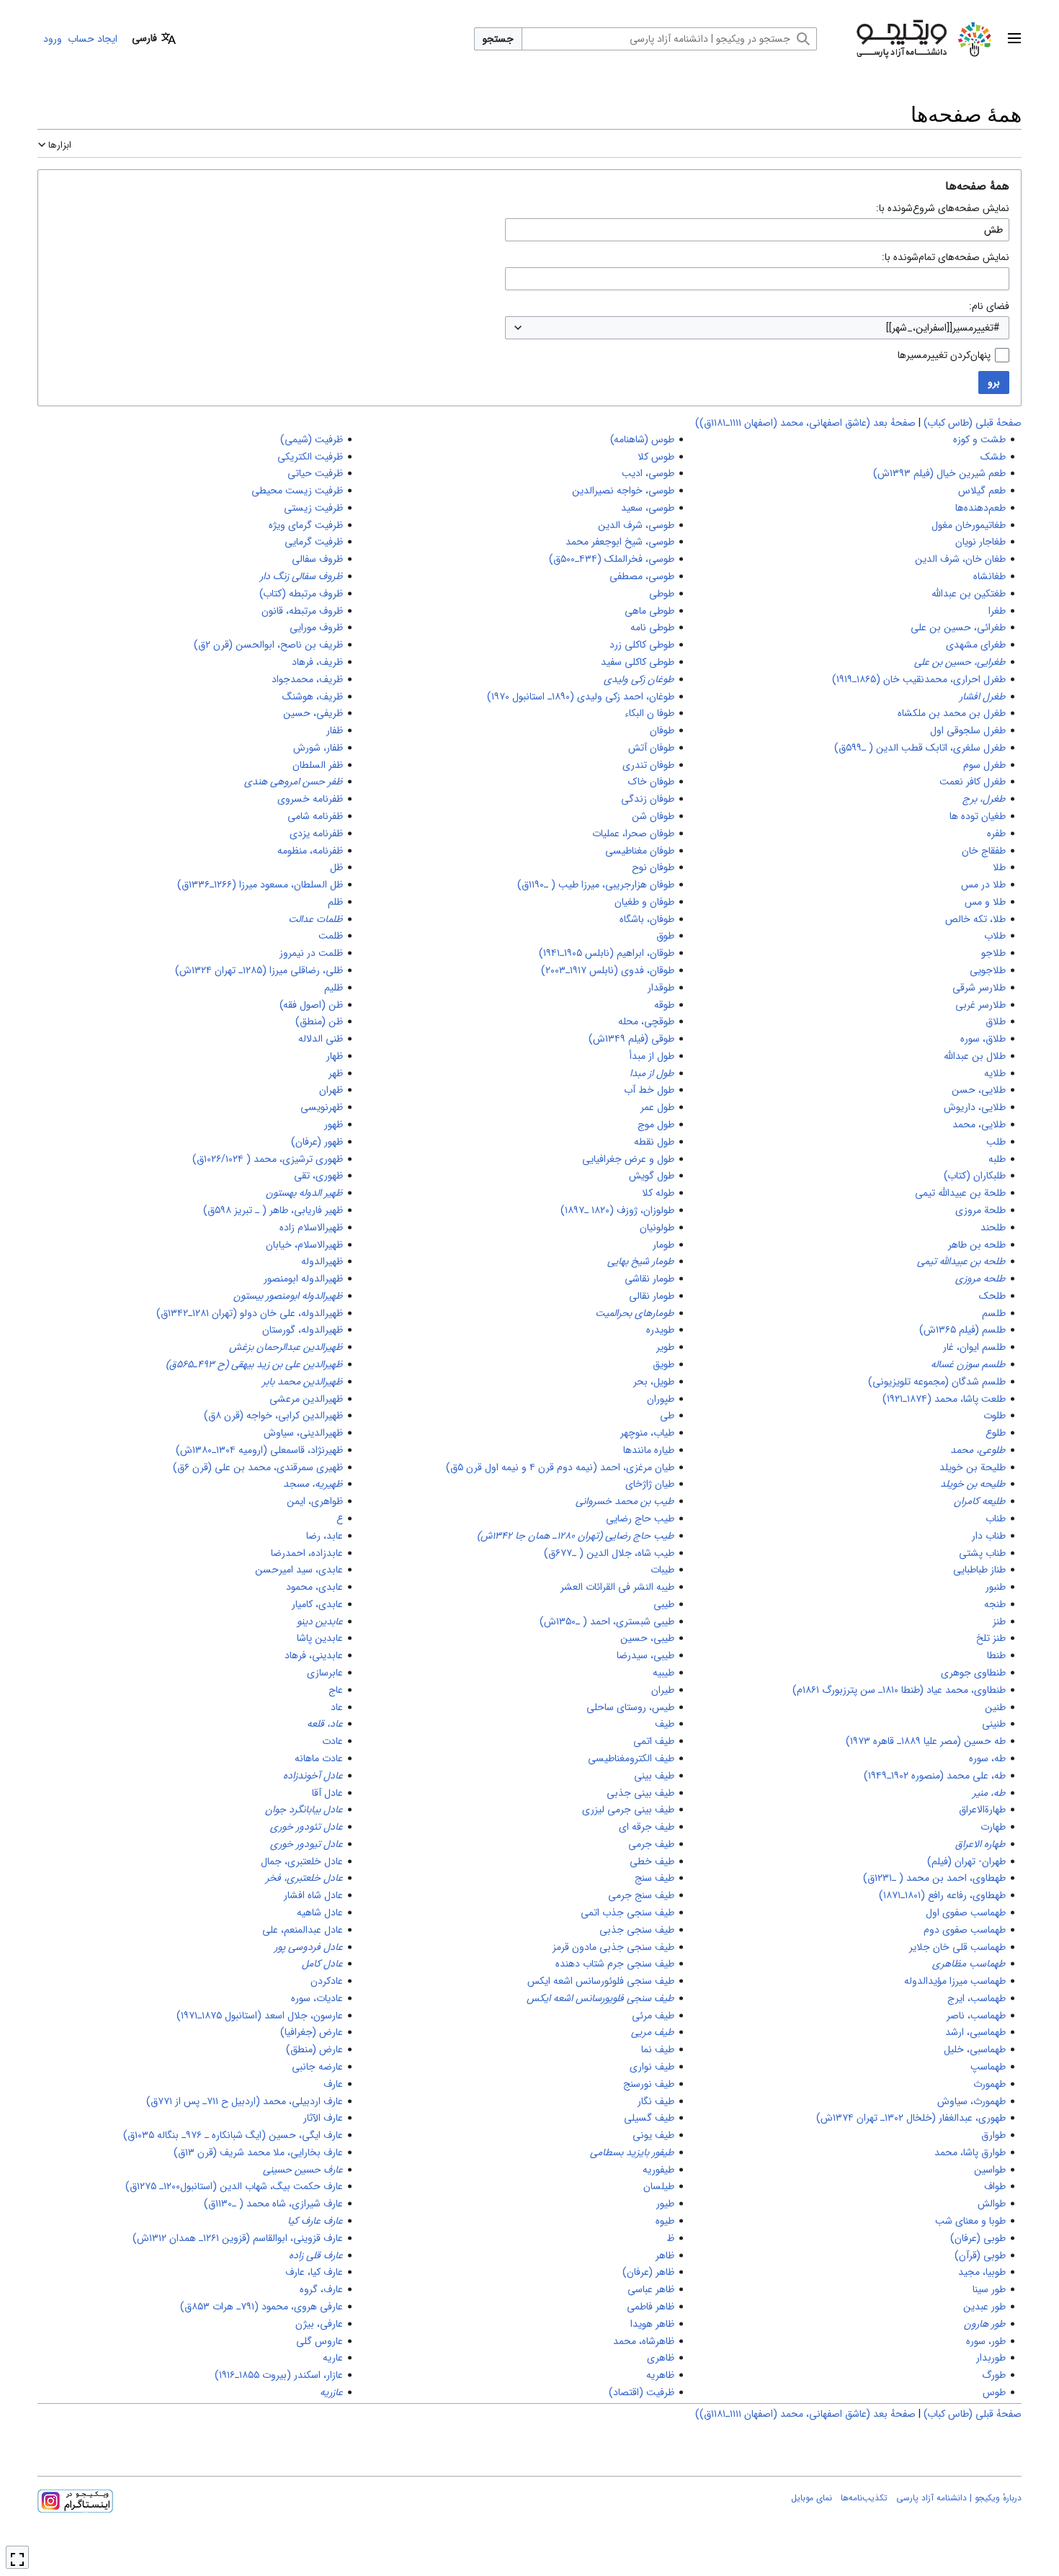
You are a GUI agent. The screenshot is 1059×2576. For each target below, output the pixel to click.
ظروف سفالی (317, 559)
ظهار (335, 1056)
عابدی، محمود (314, 1587)
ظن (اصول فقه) (311, 1005)
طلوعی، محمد (978, 1450)
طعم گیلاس (982, 491)
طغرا (997, 611)
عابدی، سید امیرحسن (299, 1570)
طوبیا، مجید (982, 2272)
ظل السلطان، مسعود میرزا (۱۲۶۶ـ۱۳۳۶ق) (260, 885)
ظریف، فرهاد (317, 662)
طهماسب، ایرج (977, 1998)
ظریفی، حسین (313, 713)
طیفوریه (658, 2170)
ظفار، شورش (318, 748)
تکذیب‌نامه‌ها (864, 2498)
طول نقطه (654, 1142)
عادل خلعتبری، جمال (302, 1861)
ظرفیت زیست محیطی (297, 491)
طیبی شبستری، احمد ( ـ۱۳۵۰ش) (607, 1622)
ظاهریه (660, 2375)
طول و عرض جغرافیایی (628, 1159)
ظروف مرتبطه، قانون (302, 611)
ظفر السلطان (318, 765)
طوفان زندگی (648, 799)
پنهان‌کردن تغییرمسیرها (944, 355)
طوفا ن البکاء (649, 713)
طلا (999, 867)
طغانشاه (989, 576)
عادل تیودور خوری (307, 1844)
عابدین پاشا (320, 1638)
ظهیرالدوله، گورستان (303, 1330)
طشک (993, 457)
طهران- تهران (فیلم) (966, 1861)
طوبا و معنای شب (970, 2221)
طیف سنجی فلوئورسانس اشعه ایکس (601, 1981)
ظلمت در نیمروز (311, 953)
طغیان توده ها (978, 816)
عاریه (333, 2358)
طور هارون (985, 2324)
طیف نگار (656, 2101)
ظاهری (661, 2358)
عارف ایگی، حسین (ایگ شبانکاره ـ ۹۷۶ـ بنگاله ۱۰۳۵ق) (233, 2135)
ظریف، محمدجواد (307, 679)
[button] (1014, 39)
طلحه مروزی (980, 1279)
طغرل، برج (984, 799)
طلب (996, 1142)
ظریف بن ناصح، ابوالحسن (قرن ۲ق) (268, 645)
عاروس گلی (320, 2341)
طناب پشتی (982, 1553)
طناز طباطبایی (979, 1570)
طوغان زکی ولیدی (639, 679)
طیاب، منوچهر (647, 1433)
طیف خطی (652, 1861)
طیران (663, 1690)
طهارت (993, 1827)
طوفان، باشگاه (647, 919)
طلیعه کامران (980, 1501)
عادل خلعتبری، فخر (304, 1878)
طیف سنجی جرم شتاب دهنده (615, 1964)
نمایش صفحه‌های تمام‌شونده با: (946, 257)
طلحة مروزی (980, 1210)
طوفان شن (653, 816)
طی (667, 1416)
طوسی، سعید (648, 508)
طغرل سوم (984, 765)
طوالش (992, 2204)
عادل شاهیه (320, 1913)
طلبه (997, 1159)
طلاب (995, 936)
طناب (996, 1519)
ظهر (336, 1073)
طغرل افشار (983, 697)
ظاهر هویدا (652, 2324)
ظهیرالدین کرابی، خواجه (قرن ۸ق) (273, 1416)
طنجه (995, 1604)
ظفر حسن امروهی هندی (294, 782)
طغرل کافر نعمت (973, 782)
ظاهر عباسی (651, 2289)
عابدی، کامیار (317, 1604)
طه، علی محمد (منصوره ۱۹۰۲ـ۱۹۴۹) (935, 1776)
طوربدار (991, 2358)
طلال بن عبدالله (975, 1056)
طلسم (994, 1313)
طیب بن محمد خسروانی (625, 1501)
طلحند (993, 1227)
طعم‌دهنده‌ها (980, 508)
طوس (994, 2392)
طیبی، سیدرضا (645, 1655)
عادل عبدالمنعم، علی (303, 1930)
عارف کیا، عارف (314, 2272)
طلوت (995, 1416)
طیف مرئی (653, 2016)
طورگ (994, 2375)
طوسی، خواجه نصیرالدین (623, 491)
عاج (336, 1690)
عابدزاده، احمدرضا (307, 1553)
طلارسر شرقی (979, 988)
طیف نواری (652, 2067)
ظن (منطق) (319, 1021)
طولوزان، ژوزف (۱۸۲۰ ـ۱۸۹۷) (617, 1210)
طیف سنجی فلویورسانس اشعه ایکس (600, 1998)
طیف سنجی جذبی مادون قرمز (613, 1947)
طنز (999, 1622)
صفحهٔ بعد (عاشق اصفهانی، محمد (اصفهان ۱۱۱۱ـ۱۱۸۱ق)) (805, 423)
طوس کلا (656, 457)
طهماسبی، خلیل (975, 2049)
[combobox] (757, 328)
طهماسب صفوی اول (966, 1913)
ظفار (335, 730)
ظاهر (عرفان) (648, 2272)
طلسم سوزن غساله (968, 1364)
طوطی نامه (652, 627)
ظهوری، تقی (318, 1176)
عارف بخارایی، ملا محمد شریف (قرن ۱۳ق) (258, 2152)
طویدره (660, 1330)
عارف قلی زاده (316, 2255)
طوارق (993, 2135)
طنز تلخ (991, 1638)
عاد (337, 1707)
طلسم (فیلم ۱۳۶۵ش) (962, 1330)
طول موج (656, 1124)
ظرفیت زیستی (313, 508)
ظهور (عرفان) (317, 1142)
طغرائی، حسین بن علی (958, 627)
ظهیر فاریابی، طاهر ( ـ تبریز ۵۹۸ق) (273, 1210)
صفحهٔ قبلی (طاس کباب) (973, 423)
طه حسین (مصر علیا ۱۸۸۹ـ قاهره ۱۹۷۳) (926, 1741)
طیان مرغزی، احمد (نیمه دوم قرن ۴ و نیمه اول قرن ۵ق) (560, 1467)
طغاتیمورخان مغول (969, 525)
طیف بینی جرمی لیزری (628, 1810)
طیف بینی (654, 1776)
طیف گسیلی (649, 2118)
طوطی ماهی (649, 611)
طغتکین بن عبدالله (969, 594)
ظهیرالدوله (322, 1261)
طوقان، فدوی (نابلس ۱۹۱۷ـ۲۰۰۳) (608, 970)
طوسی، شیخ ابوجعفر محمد (620, 542)
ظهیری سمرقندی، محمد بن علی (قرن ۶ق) (258, 1467)
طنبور (996, 1587)
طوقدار (661, 988)
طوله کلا (658, 1193)
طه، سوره (987, 1758)
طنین (995, 1707)
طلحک (992, 1296)
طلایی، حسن (979, 1090)
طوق (665, 936)
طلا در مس (983, 885)
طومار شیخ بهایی (641, 1261)
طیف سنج (654, 1878)
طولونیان (657, 1227)
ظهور (334, 1124)
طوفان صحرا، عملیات (633, 833)
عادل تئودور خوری (307, 1827)
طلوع (996, 1433)
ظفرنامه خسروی (310, 799)
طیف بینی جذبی (640, 1793)
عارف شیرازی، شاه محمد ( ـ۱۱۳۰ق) (273, 2204)
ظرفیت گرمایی (314, 542)
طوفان (662, 730)
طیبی (664, 1604)
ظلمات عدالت (316, 919)
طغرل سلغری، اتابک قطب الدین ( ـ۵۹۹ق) (920, 748)
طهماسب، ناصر (976, 2016)
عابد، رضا (325, 1536)
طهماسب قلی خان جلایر (957, 1947)
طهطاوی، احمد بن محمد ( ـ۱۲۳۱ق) (934, 1878)
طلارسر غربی (980, 1005)
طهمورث (989, 2084)
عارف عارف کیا (315, 2221)
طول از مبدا (652, 1073)
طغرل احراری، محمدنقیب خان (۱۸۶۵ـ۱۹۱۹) (919, 679)
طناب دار (989, 1536)
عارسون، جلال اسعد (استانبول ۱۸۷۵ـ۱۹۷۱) (260, 2016)
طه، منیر (989, 1793)
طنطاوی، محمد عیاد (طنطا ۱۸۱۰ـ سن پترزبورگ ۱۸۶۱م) (899, 1690)
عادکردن (327, 1981)
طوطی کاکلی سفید (638, 662)
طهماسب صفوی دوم (965, 1930)
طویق (663, 1364)
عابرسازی (325, 1673)
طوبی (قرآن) (980, 2255)
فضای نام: (989, 306)
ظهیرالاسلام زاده (311, 1227)
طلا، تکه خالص (975, 919)
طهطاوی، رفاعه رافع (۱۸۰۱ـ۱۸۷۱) (942, 1895)
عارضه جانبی (317, 2067)
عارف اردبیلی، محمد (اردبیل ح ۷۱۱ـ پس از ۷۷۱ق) (245, 2101)
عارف (333, 2084)
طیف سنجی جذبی (637, 1930)
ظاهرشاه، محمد (644, 2341)
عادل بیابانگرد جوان (304, 1810)
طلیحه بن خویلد (973, 1484)
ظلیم (334, 988)
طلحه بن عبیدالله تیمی (961, 1261)
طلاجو (993, 953)
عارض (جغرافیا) (312, 2032)
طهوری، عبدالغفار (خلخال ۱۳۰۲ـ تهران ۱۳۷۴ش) (911, 2118)
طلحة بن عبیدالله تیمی (960, 1193)
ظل (336, 867)
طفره (996, 833)
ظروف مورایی (316, 627)
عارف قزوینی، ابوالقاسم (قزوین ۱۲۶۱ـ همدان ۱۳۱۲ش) (238, 2238)
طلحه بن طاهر (977, 1245)
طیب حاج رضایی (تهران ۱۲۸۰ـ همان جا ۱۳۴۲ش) (576, 1536)
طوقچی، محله (646, 1021)
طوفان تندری (648, 765)
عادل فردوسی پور (309, 1947)
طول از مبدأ (652, 1056)
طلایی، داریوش (975, 1107)
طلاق (996, 1021)
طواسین (990, 2170)
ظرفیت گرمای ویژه (306, 525)
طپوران (661, 1399)
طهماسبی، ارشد (975, 2032)
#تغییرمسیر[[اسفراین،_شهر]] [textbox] (943, 328)
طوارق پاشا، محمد (970, 2152)
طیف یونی (653, 2135)
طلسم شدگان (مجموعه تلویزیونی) (937, 1382)
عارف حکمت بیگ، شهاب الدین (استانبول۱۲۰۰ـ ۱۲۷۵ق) (234, 2186)
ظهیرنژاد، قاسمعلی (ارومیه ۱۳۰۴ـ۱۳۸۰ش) (259, 1450)
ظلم (335, 902)
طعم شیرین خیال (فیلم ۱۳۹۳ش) (939, 473)
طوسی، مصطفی (642, 576)
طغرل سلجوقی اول (968, 730)
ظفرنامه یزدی (316, 833)
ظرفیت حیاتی (315, 473)
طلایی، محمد (979, 1124)
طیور (665, 2204)
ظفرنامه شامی (315, 816)
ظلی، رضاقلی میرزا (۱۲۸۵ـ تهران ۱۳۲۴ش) (259, 970)
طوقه (664, 1005)
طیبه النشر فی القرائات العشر (617, 1587)
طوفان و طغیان (644, 902)
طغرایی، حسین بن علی (960, 662)
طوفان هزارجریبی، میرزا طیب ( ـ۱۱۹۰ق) (596, 885)
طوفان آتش (651, 748)
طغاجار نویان (980, 542)
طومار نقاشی (649, 1279)
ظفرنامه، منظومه (310, 851)
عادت (332, 1741)
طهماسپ (988, 2067)
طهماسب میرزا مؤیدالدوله (955, 1981)
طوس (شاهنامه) (642, 439)
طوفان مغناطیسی (640, 851)
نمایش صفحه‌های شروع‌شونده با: (943, 208)
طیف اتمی (654, 1741)
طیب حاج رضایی (640, 1519)
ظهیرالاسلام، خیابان (304, 1245)
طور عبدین (984, 2307)
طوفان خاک (651, 782)
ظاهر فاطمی (651, 2307)
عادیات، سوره (317, 1998)
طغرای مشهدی (976, 645)
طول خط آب (649, 1090)
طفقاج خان (984, 851)
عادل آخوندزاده (313, 1776)
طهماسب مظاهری (969, 1964)
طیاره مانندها (649, 1450)
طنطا (996, 1655)
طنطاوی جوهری (973, 1673)
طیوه (665, 2221)
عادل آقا (327, 1793)
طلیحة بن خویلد (973, 1467)
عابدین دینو (320, 1622)
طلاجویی (988, 970)
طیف (665, 1724)
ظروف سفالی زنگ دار (301, 576)
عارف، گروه (321, 2289)
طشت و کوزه (979, 439)
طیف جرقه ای (647, 1827)
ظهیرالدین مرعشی (306, 1399)
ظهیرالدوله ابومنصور (303, 1279)
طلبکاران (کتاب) (975, 1176)
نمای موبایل (812, 2498)
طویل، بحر (654, 1382)
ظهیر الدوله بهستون (304, 1193)
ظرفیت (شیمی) (312, 439)
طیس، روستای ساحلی (630, 1707)
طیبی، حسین (647, 1638)
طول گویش (652, 1176)
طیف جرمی (651, 1844)
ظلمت (331, 936)
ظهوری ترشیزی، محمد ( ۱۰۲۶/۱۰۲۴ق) (268, 1159)
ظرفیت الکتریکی (310, 457)
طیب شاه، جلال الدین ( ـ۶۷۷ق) (609, 1553)
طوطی (662, 594)
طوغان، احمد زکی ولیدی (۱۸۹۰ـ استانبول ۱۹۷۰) (581, 697)
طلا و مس (985, 902)
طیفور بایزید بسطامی (632, 2152)
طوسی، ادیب (648, 473)
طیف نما (658, 2049)
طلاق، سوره (983, 1039)
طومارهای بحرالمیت (635, 1313)
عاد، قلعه (325, 1724)
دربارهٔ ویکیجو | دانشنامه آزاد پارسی (959, 2498)
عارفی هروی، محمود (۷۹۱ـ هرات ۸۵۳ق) (262, 2307)
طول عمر (657, 1107)
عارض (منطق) (314, 2049)
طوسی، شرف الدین (636, 525)
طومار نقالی (652, 1296)
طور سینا (989, 2289)
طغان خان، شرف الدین (960, 559)
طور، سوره (986, 2341)
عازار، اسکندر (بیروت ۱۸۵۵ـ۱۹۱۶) (279, 2375)
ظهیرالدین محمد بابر (303, 1382)
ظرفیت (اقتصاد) (642, 2392)
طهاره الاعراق (980, 1844)
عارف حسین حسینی (303, 2170)
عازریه (331, 2392)
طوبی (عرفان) (978, 2238)
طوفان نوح (653, 867)
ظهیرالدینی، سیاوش (303, 1433)
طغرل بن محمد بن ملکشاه (952, 713)
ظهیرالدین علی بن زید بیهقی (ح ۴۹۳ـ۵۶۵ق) (254, 1364)
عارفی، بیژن (319, 2324)
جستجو (498, 39)
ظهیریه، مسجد (313, 1484)
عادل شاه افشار (313, 1895)
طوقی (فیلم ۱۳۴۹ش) (631, 1039)
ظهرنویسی (322, 1107)
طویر (665, 1347)
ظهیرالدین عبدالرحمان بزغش (286, 1347)
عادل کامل (322, 1964)
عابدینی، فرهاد (314, 1655)
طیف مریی (653, 2032)
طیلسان (659, 2186)
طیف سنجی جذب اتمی (627, 1913)
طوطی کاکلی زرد (642, 645)
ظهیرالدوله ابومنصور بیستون (288, 1296)
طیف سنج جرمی (641, 1895)
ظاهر (665, 2255)
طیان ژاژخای (650, 1484)
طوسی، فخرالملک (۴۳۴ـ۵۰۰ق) (612, 559)
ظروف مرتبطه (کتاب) (301, 594)
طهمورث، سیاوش (971, 2101)
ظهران (331, 1090)
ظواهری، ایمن (315, 1501)
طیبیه (663, 1673)
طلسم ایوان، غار (974, 1347)
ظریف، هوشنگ (313, 697)
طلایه (995, 1073)
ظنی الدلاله (321, 1039)
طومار (663, 1245)
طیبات (662, 1570)
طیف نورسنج (649, 2084)
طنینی (994, 1724)
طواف (995, 2186)
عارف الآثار (323, 2118)
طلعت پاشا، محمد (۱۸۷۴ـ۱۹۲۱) (944, 1399)
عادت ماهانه (319, 1758)
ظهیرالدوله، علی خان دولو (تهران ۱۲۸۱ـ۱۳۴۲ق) (250, 1313)
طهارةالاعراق (982, 1810)
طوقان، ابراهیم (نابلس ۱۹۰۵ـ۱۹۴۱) (607, 953)
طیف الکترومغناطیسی (631, 1758)
